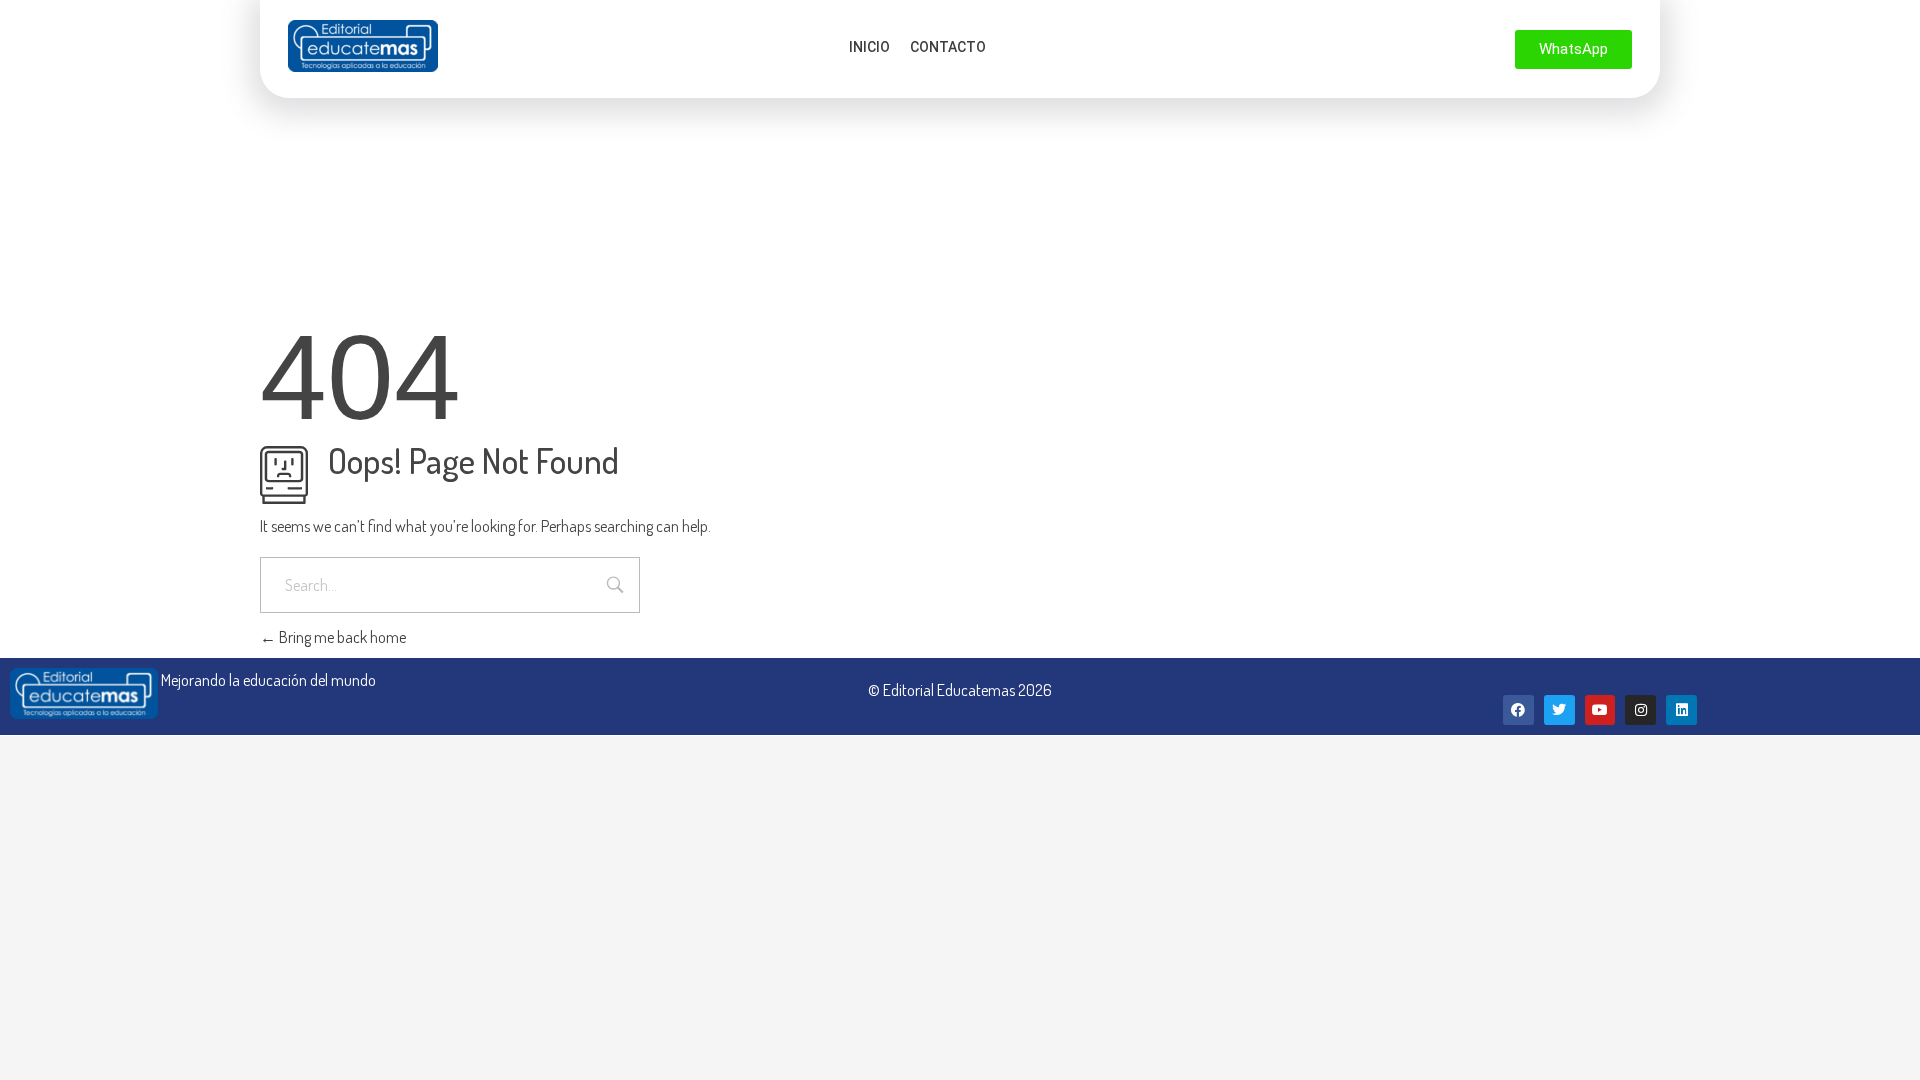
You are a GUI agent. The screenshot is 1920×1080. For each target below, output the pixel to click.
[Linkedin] (1681, 710)
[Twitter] (1559, 710)
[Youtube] (1600, 710)
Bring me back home (341, 637)
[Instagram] (1640, 710)
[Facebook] (1518, 710)
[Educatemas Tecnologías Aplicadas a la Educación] (363, 46)
